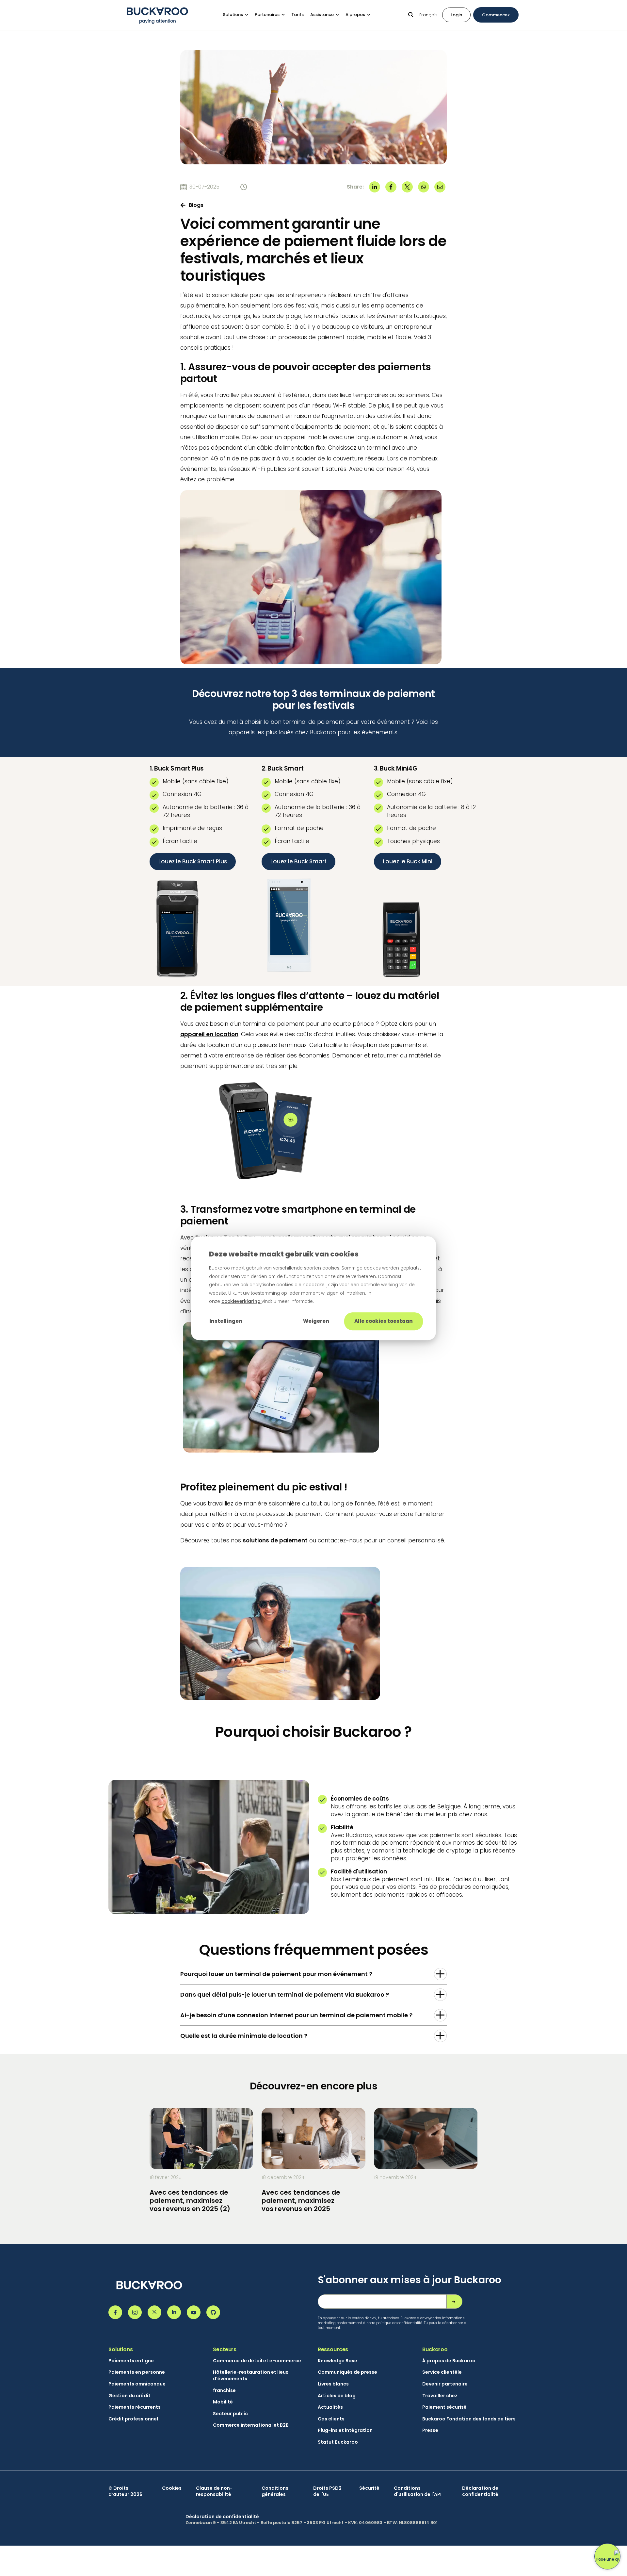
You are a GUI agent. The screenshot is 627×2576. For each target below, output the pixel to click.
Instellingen (226, 1321)
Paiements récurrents (135, 2407)
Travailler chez (440, 2396)
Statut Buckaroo (338, 2442)
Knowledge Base (338, 2361)
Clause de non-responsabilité (214, 2492)
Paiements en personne (137, 2372)
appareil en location (209, 1034)
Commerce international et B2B (251, 2425)
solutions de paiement (275, 1540)
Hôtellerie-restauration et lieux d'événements (251, 2376)
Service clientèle (442, 2372)
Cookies (172, 2488)
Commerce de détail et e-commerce (257, 2361)
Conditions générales (275, 2492)
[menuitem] (239, 15)
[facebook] (391, 187)
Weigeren (316, 1321)
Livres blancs (333, 2384)
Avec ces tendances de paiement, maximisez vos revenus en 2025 (301, 2201)
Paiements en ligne (131, 2361)
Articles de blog (337, 2396)
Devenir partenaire (445, 2384)
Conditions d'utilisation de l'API (418, 2492)
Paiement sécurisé (444, 2407)
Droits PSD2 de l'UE (327, 2492)
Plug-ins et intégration (345, 2430)
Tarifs (297, 15)
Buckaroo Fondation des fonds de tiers (469, 2419)
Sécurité (369, 2488)
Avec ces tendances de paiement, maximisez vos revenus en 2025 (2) (190, 2201)
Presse (430, 2430)
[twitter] (407, 187)
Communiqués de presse (347, 2372)
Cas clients (331, 2419)
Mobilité (223, 2402)
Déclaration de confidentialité (480, 2492)
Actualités (330, 2407)
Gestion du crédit (129, 2396)
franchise (224, 2391)
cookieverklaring (241, 1301)
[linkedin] (375, 187)
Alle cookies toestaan (384, 1321)
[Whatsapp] (424, 187)
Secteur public (230, 2414)
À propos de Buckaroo (449, 2361)
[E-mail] (440, 187)
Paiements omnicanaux (137, 2384)
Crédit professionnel (133, 2419)
